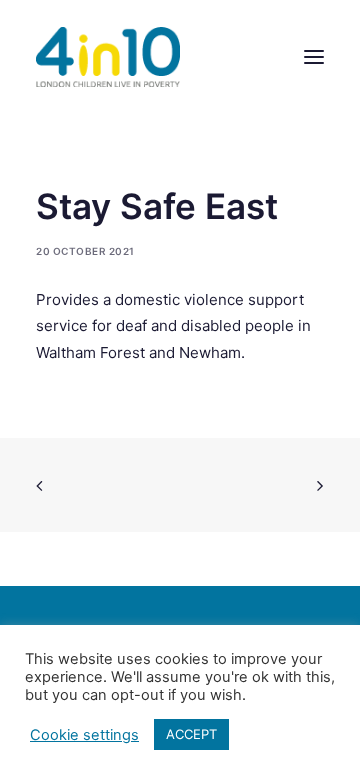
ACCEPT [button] (191, 734)
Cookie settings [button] (84, 735)
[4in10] (108, 57)
